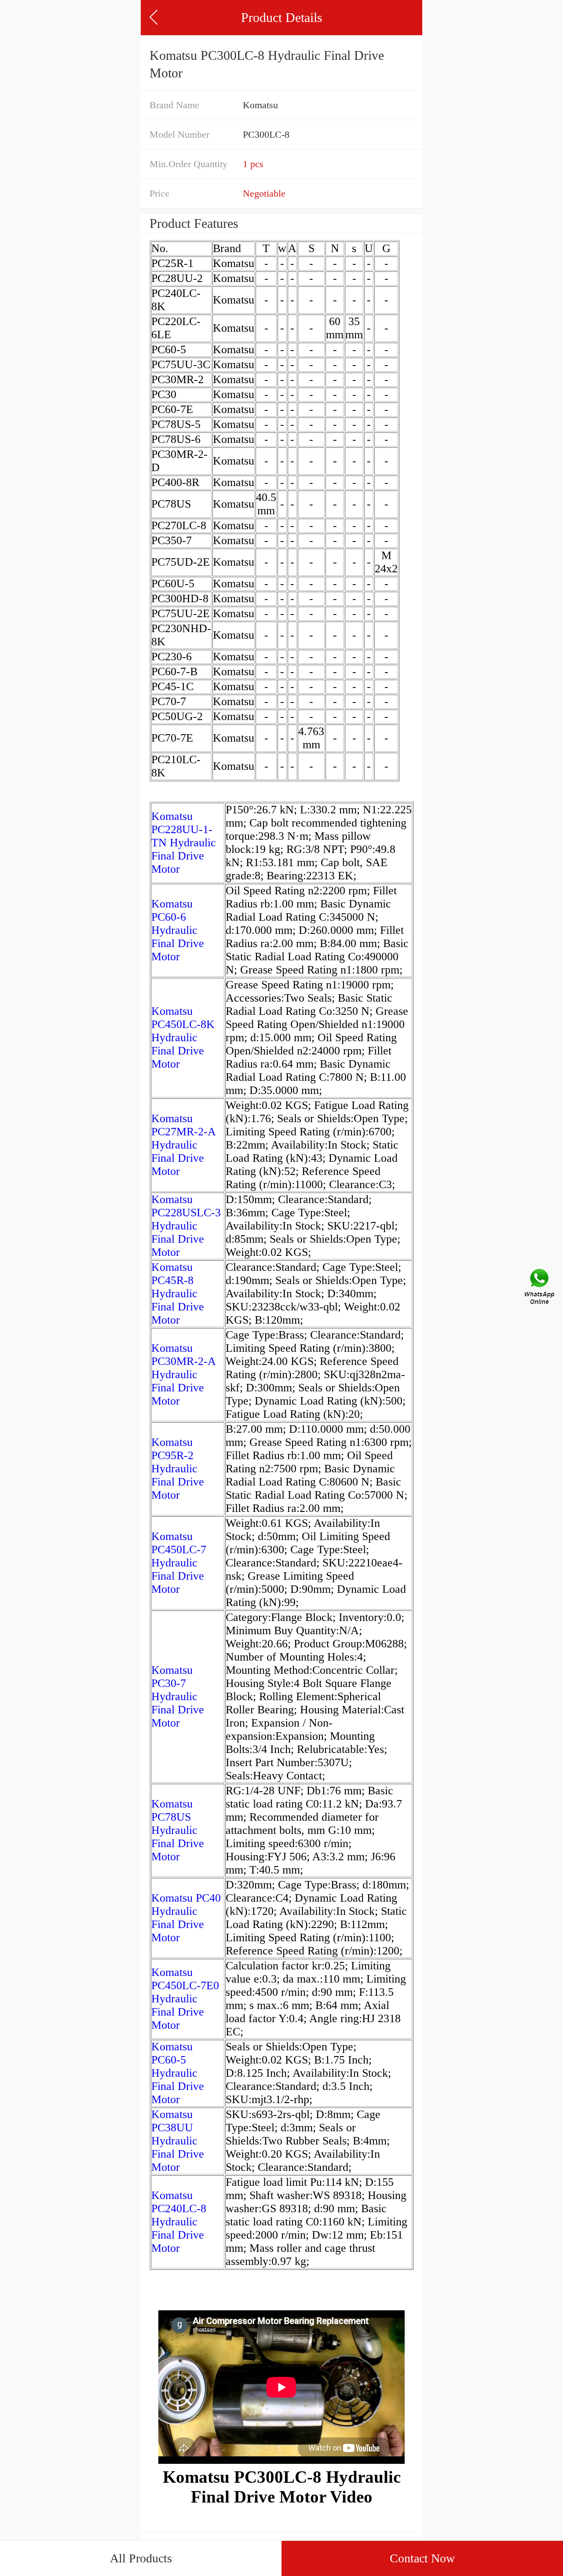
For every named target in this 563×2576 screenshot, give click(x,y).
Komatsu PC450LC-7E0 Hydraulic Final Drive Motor (185, 1999)
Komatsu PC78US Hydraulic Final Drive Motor (178, 1830)
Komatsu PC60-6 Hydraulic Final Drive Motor (178, 930)
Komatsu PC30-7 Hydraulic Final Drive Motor (178, 1696)
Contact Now (422, 2558)
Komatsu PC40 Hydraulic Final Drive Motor (186, 1918)
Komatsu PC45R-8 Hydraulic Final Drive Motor (178, 1293)
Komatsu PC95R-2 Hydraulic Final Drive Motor (178, 1469)
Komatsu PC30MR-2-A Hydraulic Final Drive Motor (183, 1374)
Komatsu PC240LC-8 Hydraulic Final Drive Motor (179, 2222)
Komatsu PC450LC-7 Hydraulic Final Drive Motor (179, 1563)
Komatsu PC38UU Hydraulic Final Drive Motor (178, 2141)
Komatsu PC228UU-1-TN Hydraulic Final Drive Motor (184, 843)
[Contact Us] (540, 1288)
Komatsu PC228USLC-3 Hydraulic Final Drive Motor (186, 1226)
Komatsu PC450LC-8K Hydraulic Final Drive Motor (183, 1037)
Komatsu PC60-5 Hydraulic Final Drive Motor (178, 2073)
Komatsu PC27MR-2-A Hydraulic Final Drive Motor (183, 1145)
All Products (141, 2558)
